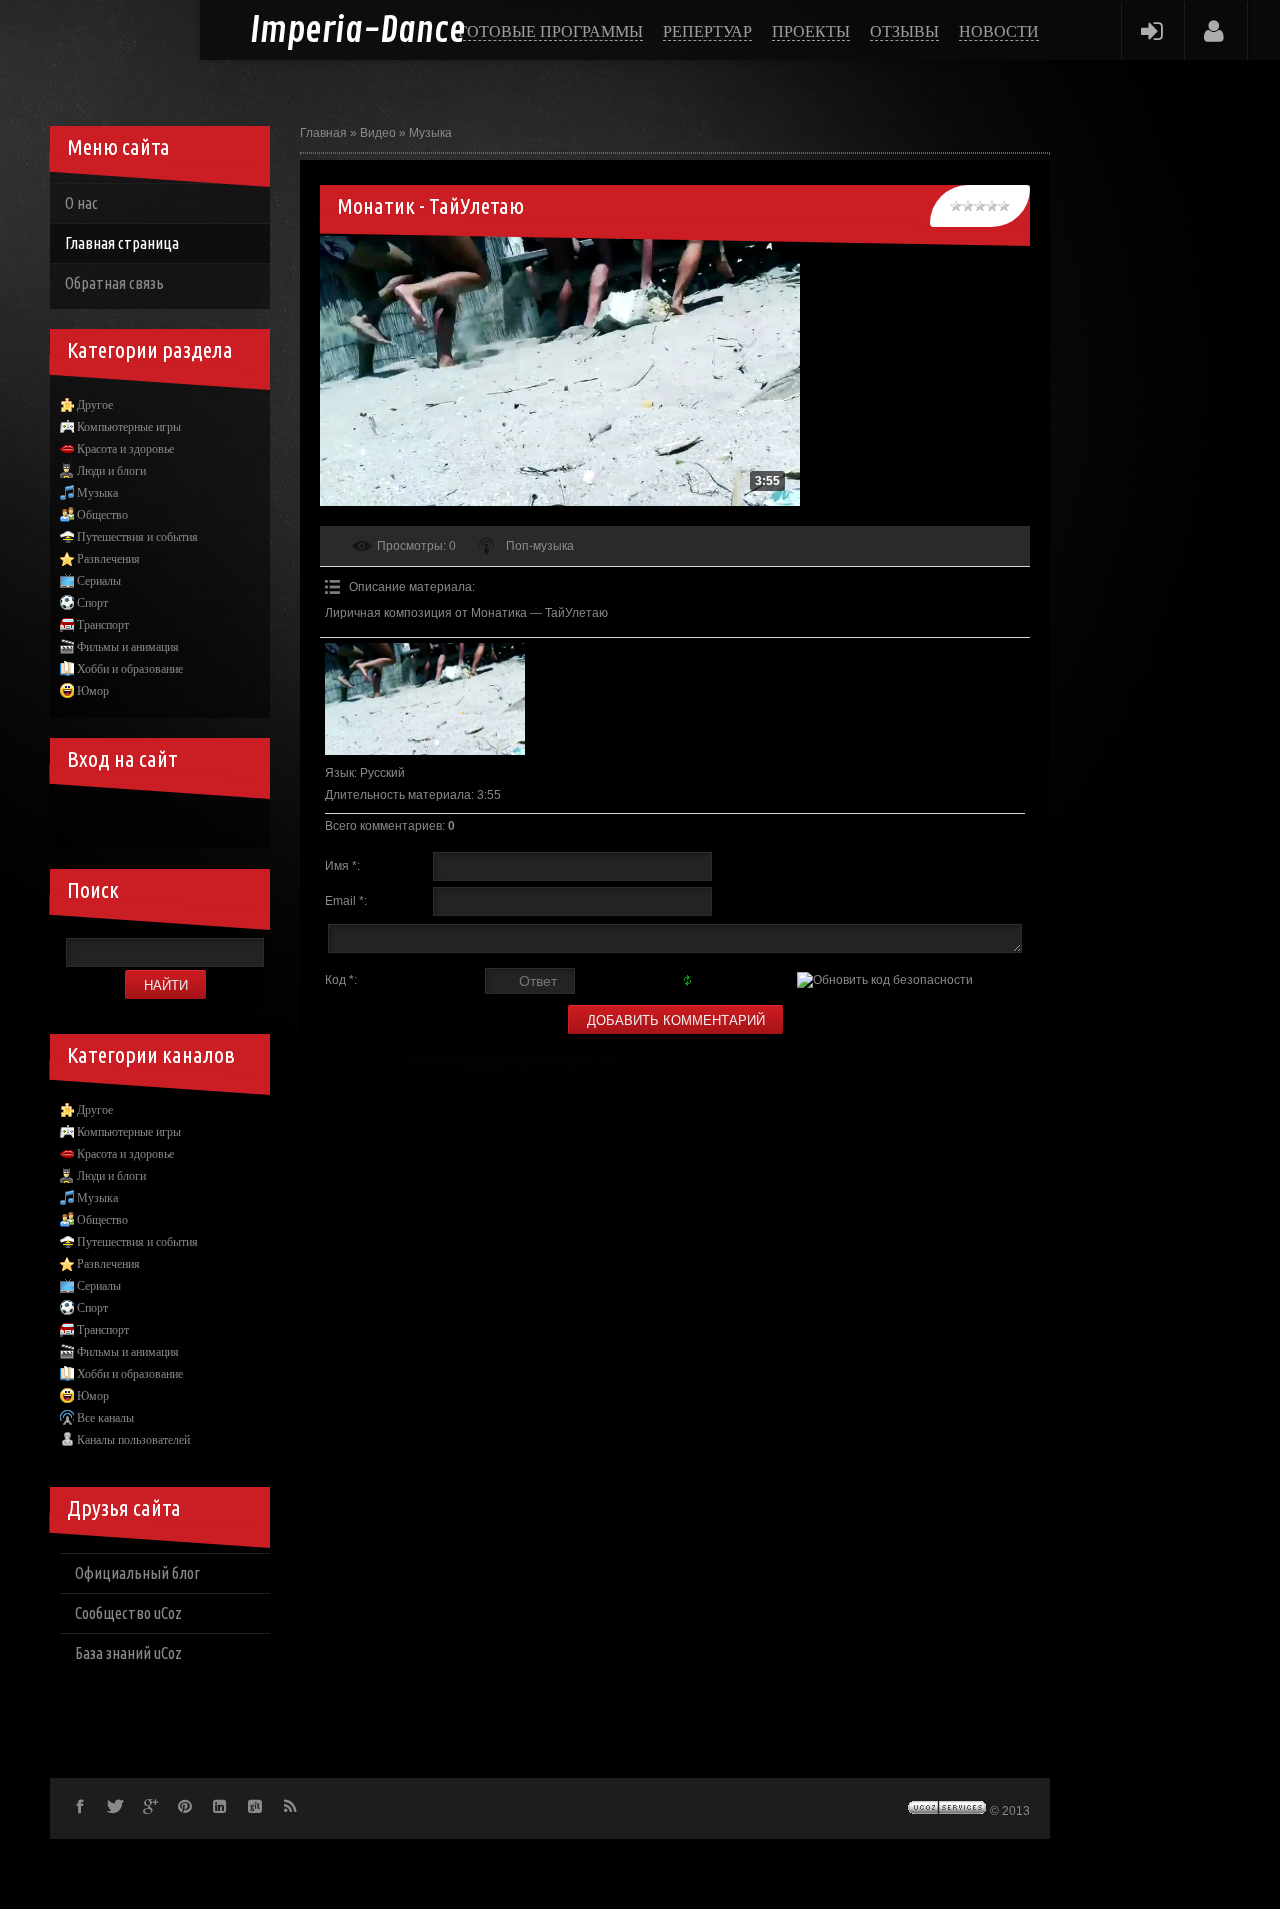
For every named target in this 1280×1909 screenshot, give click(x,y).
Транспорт (103, 625)
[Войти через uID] (80, 819)
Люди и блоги (111, 471)
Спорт (92, 603)
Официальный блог (137, 1573)
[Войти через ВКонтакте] (114, 819)
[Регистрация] (1214, 30)
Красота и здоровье (125, 449)
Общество (102, 515)
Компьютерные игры (129, 427)
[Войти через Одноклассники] (250, 819)
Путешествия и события (137, 537)
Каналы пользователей (133, 1440)
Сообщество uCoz (128, 1613)
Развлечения (108, 559)
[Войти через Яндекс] (182, 819)
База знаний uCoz (128, 1653)
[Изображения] (425, 699)
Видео (378, 133)
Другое (95, 405)
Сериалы (99, 581)
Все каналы (105, 1418)
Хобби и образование (130, 669)
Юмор (93, 691)
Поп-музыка (540, 546)
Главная (323, 133)
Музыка (430, 133)
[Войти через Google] (216, 819)
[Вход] (1151, 30)
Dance (358, 31)
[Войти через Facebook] (148, 819)
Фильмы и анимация (128, 647)
